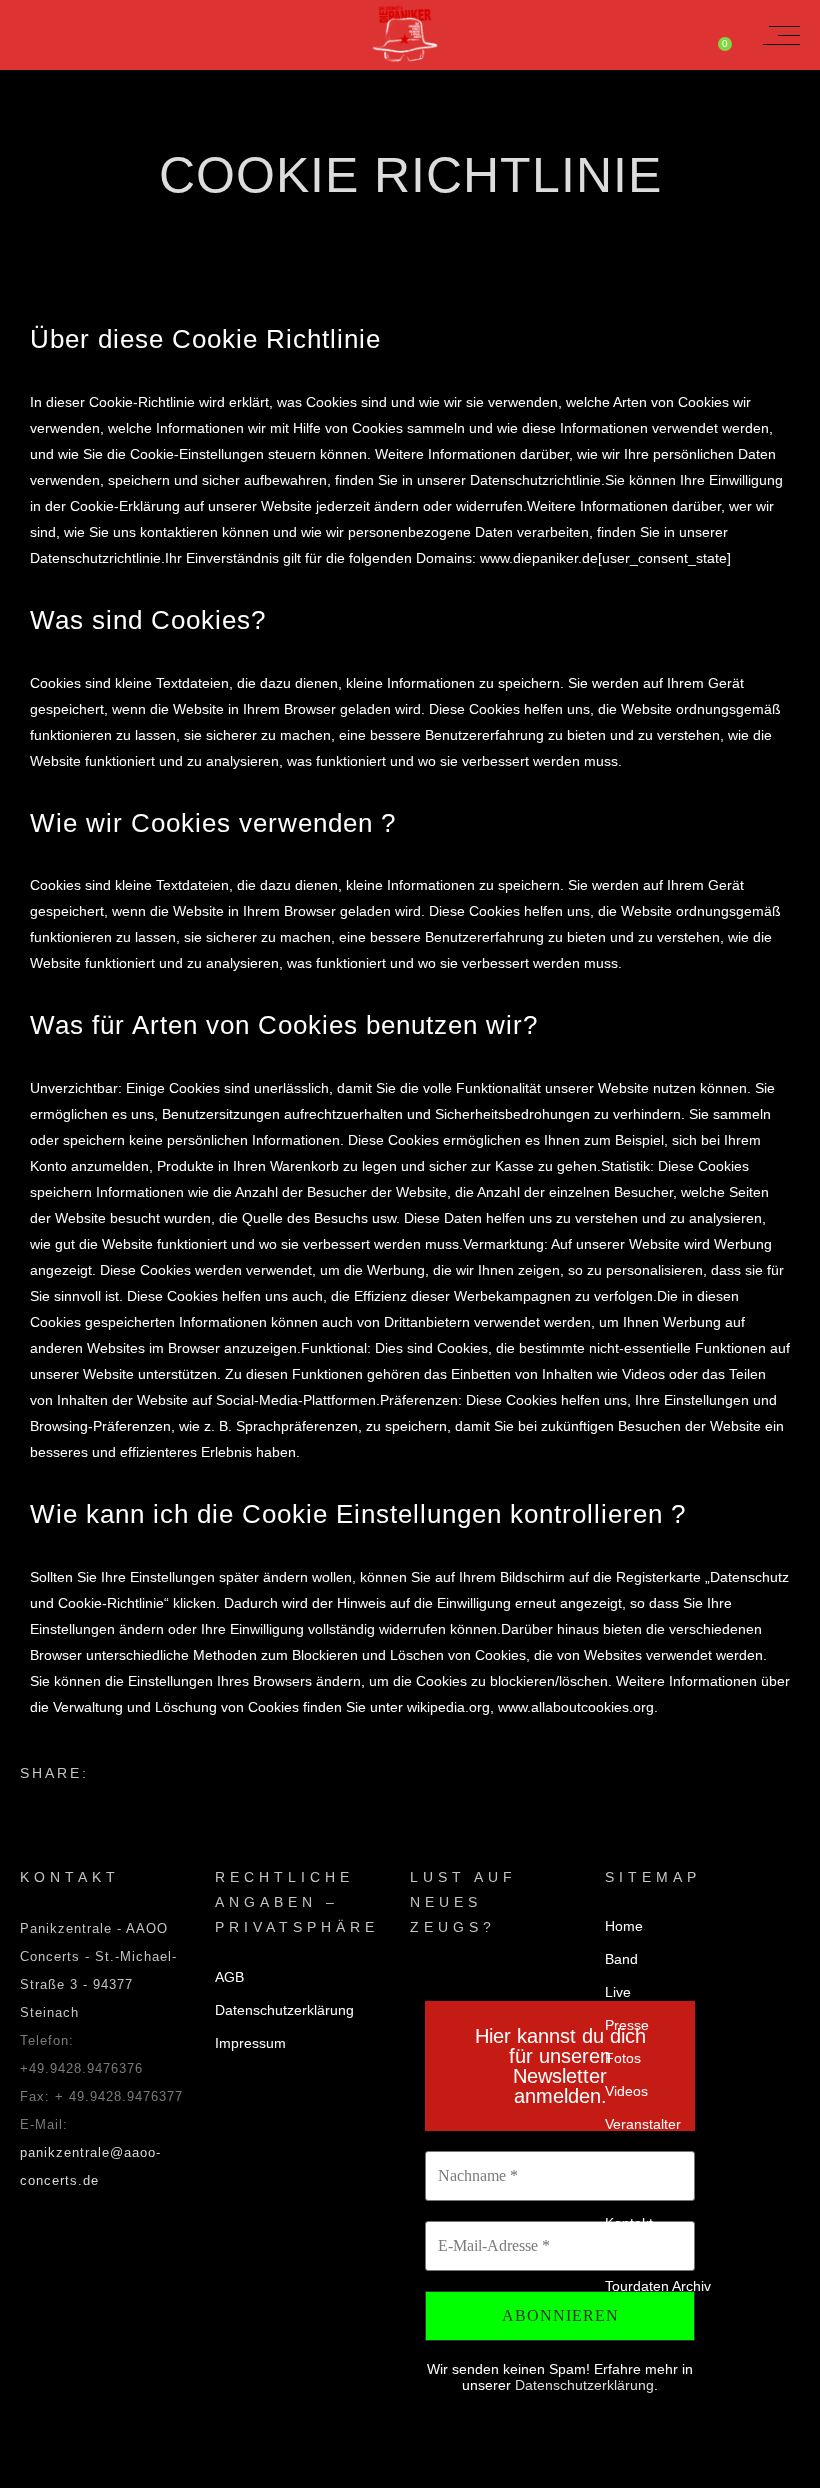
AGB (229, 1977)
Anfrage (630, 2190)
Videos (626, 2091)
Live (618, 1992)
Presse (627, 2025)
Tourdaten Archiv (658, 2286)
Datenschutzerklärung (284, 2010)
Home (624, 1926)
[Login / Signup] (677, 35)
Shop (621, 2157)
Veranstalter (643, 2124)
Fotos (623, 2058)
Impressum (250, 2043)
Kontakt (629, 2223)
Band (621, 1959)
